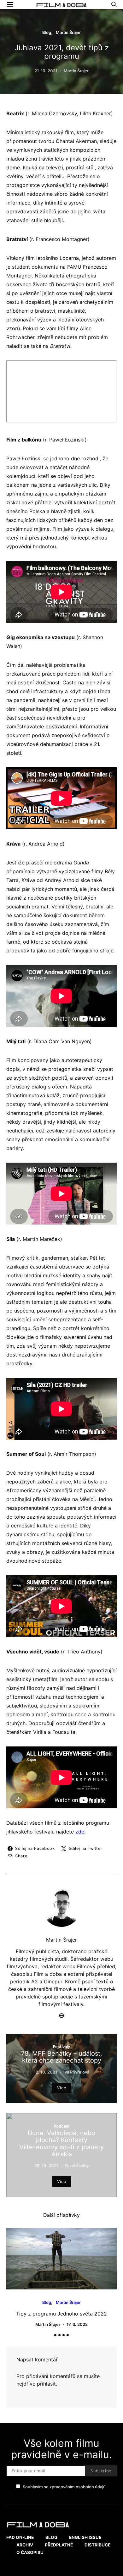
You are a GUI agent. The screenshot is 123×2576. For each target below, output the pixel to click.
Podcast (62, 2126)
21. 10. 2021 (46, 71)
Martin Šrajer (68, 32)
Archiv (25, 2545)
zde (80, 1832)
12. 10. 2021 (45, 2072)
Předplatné (59, 2545)
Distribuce (97, 2545)
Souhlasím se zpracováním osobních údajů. (65, 2487)
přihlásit (46, 2384)
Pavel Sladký (77, 2166)
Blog (47, 32)
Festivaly (61, 2047)
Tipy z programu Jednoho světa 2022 (61, 2314)
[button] (55, 2335)
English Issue (85, 2537)
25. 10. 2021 (46, 2166)
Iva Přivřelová (76, 2072)
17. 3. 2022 (77, 2324)
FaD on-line (20, 2537)
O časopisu (30, 2552)
